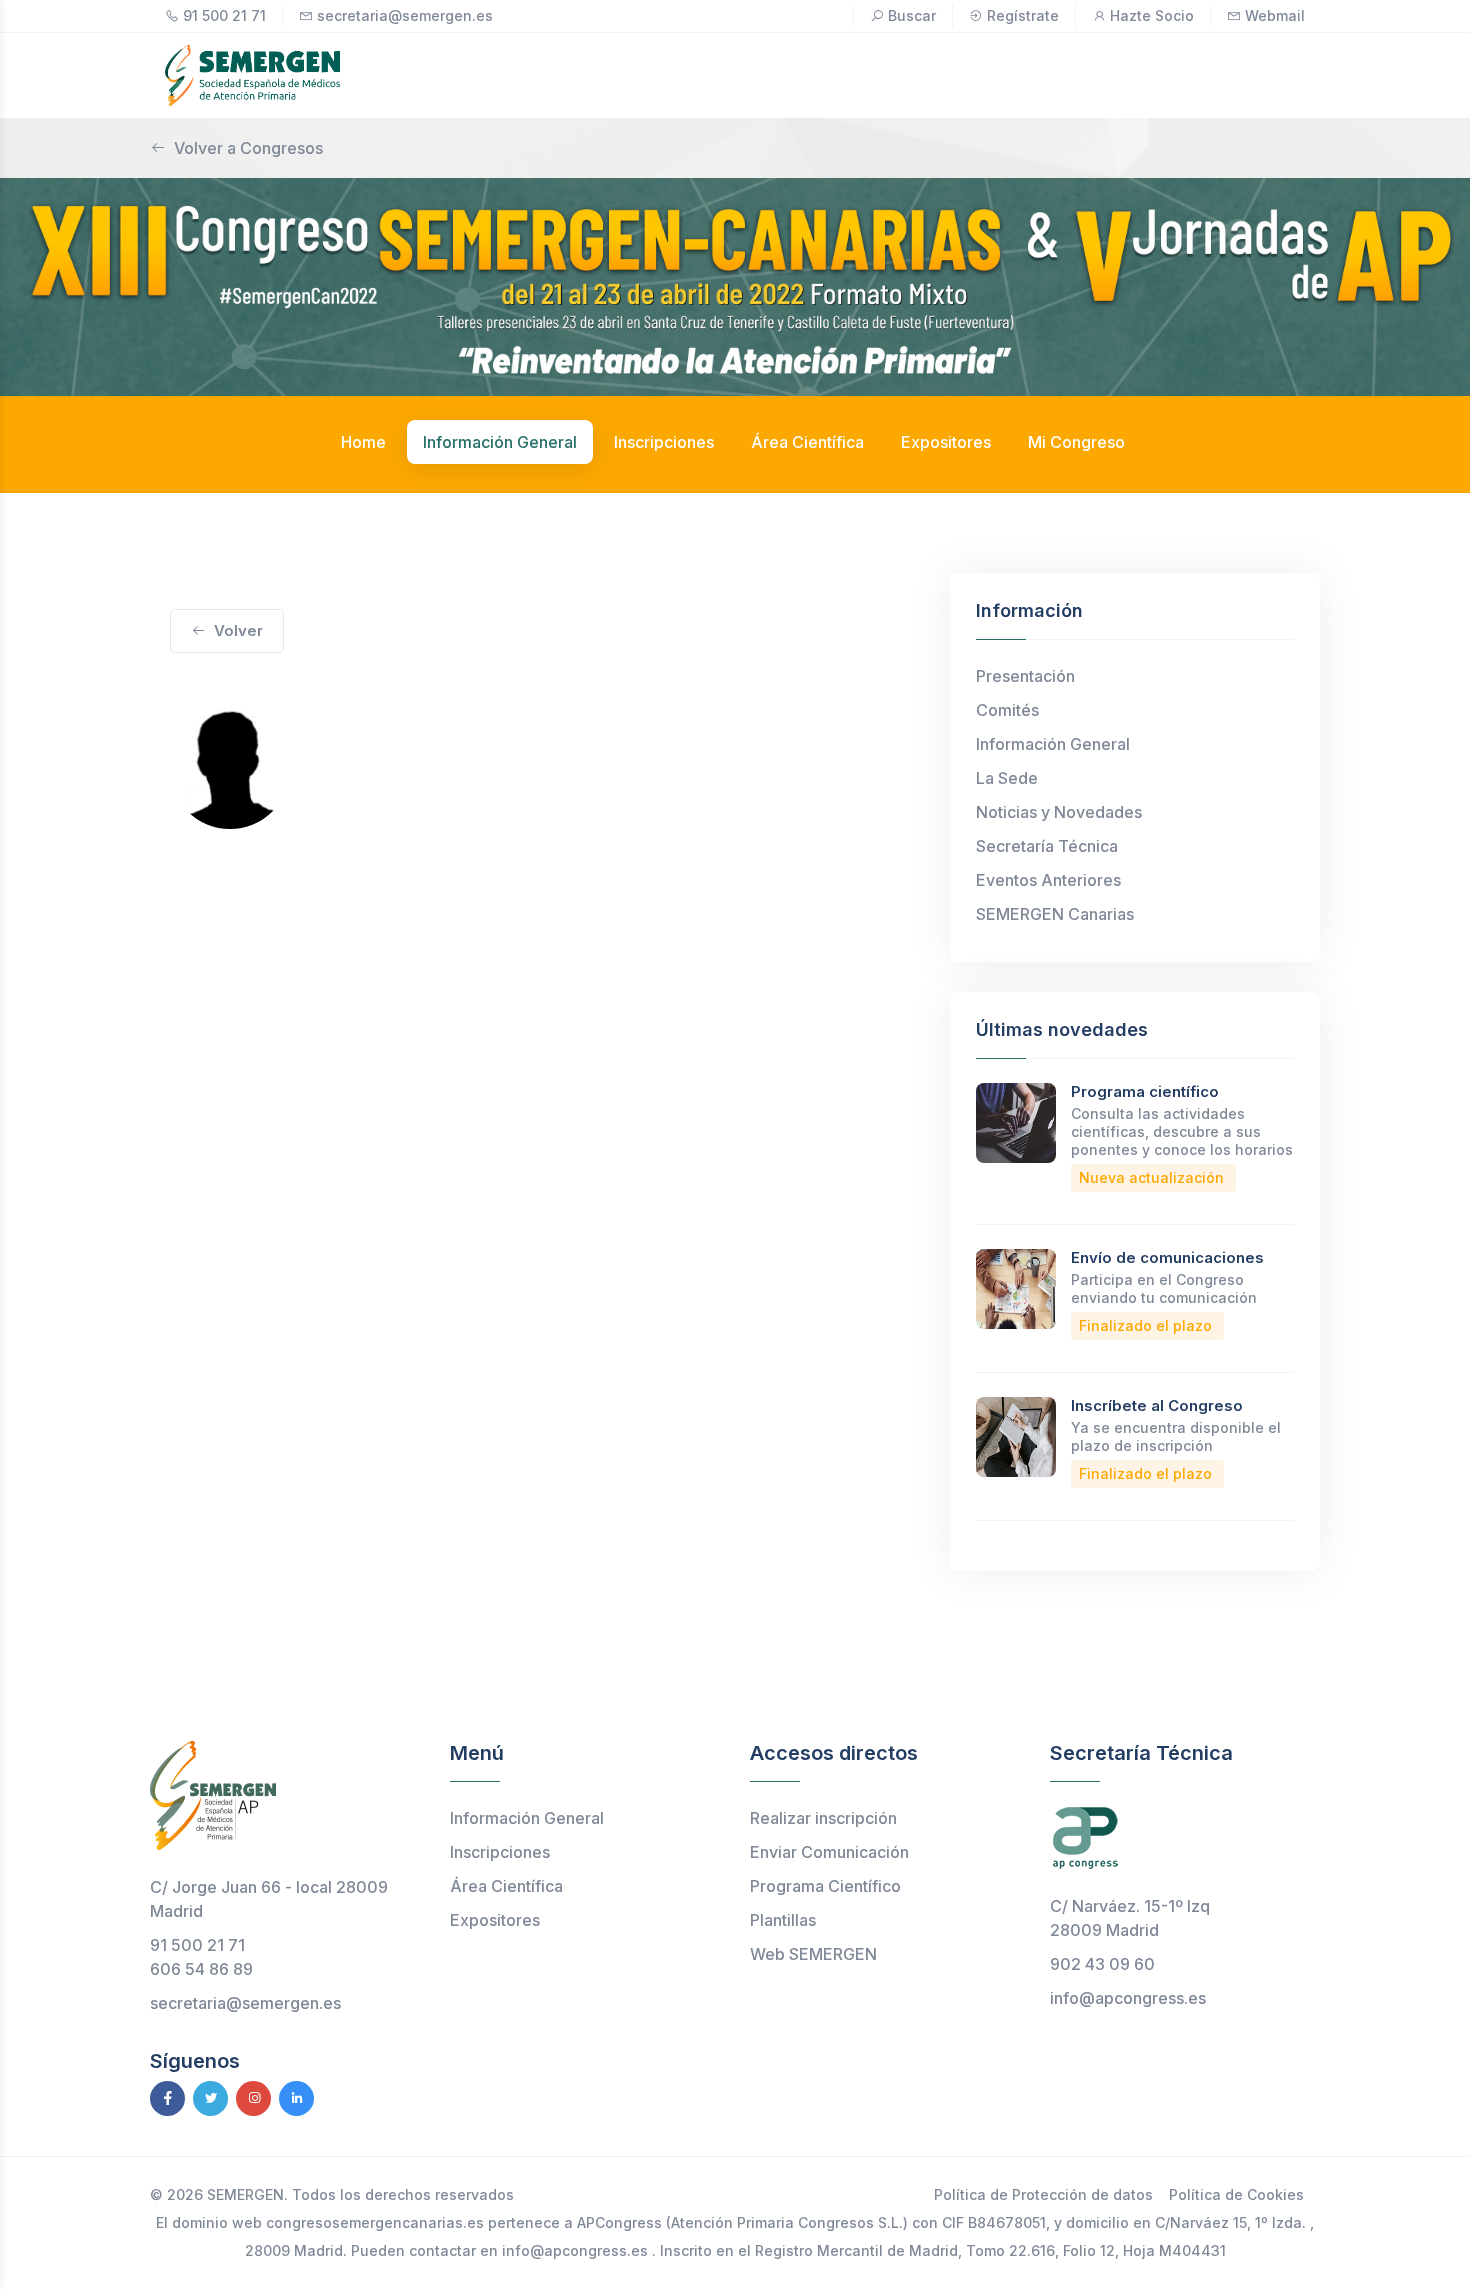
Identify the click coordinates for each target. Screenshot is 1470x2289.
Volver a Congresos (248, 148)
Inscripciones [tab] (664, 442)
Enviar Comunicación (829, 1852)
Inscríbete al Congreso (1157, 1405)
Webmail (1275, 15)
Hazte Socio (1152, 15)
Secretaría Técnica (1047, 846)
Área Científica (506, 1886)
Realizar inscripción (823, 1818)
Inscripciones (500, 1852)
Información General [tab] (500, 442)
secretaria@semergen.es (405, 15)
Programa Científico (825, 1886)
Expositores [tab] (946, 442)
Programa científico (1145, 1091)
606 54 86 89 (201, 1969)
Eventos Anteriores (1048, 880)
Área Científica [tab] (807, 442)
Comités (1007, 710)
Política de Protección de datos (1043, 2194)
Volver (238, 630)
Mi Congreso (1076, 442)
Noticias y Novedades (1059, 812)
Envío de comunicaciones (1167, 1257)
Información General (1053, 744)
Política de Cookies (1236, 2194)
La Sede (1007, 778)
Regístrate (1023, 15)
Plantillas (783, 1920)
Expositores (495, 1920)
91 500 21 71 (224, 15)
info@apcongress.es (1128, 1998)
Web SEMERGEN (813, 1954)
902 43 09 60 (1102, 1964)
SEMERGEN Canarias (1055, 914)
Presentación (1025, 676)
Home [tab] (363, 442)
